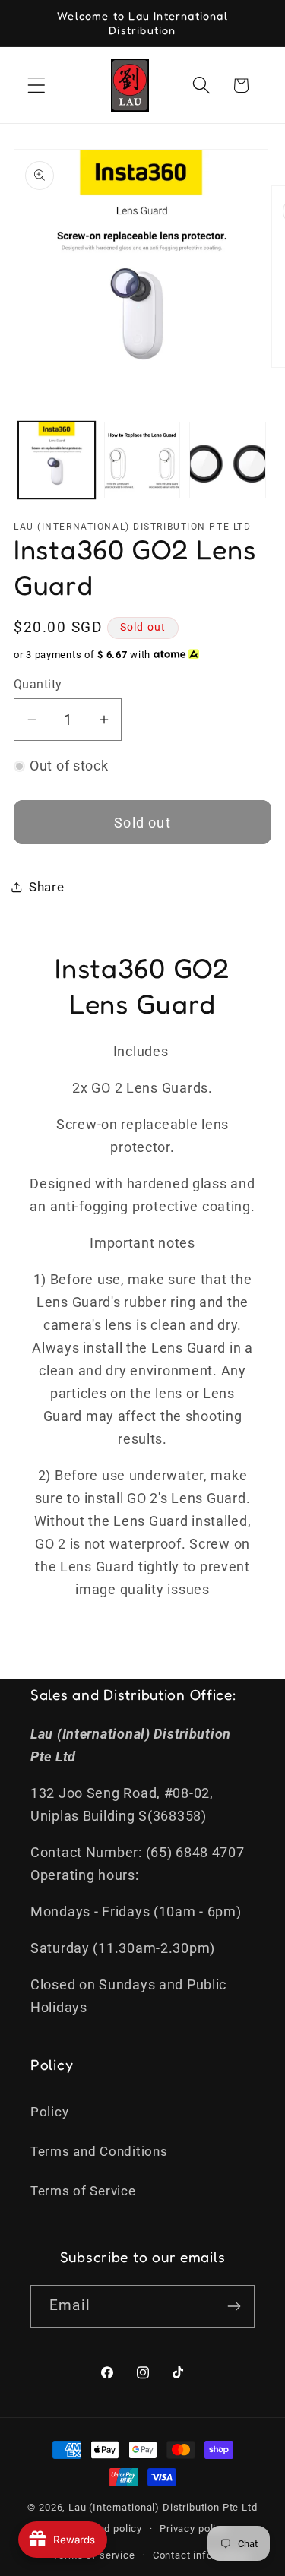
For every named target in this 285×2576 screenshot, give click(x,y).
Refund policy (109, 2529)
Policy (49, 2112)
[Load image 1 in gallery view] (57, 460)
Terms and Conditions (99, 2151)
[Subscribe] (234, 2306)
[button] (37, 85)
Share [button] (47, 887)
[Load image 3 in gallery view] (228, 460)
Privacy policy (193, 2529)
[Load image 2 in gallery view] (142, 460)
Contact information (201, 2555)
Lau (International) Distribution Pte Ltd (163, 2507)
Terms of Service (83, 2191)
